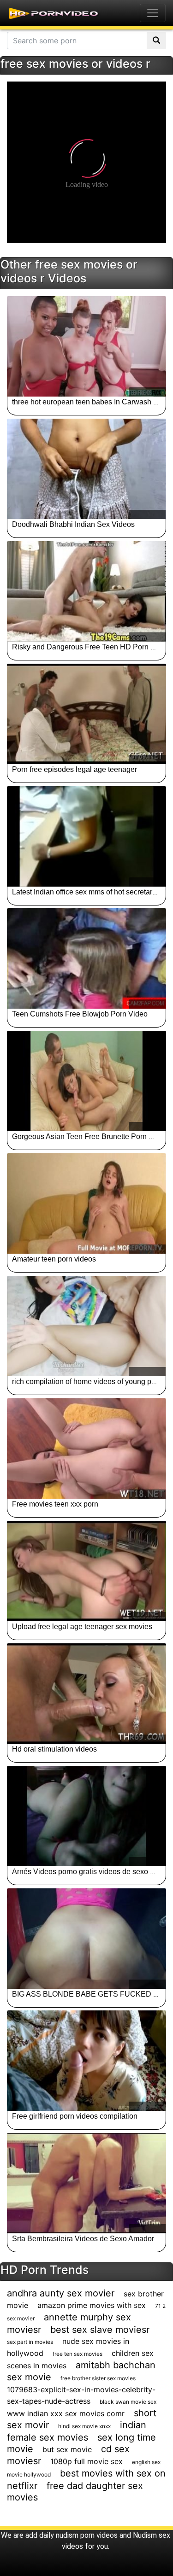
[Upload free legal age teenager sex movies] (86, 1571)
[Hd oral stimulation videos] (86, 1694)
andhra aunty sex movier (61, 2293)
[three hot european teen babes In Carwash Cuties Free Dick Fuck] (86, 346)
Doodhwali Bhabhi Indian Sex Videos (73, 524)
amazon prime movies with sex (92, 2305)
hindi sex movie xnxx (84, 2426)
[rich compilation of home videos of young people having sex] (86, 1326)
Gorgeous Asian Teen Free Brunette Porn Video (90, 1136)
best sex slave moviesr (100, 2330)
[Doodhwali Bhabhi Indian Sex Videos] (86, 469)
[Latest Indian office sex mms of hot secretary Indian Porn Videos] (86, 836)
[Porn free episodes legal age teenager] (86, 714)
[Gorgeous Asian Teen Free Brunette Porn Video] (86, 1081)
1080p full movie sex (86, 2461)
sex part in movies (30, 2342)
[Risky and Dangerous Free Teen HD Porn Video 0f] (86, 591)
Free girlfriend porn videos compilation (75, 2116)
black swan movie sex (128, 2402)
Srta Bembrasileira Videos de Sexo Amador (83, 2239)
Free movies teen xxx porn (55, 1504)
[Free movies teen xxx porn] (86, 1449)
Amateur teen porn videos (54, 1259)
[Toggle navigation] (153, 13)
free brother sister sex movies (98, 2378)
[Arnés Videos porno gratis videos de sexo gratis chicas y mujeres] (86, 1816)
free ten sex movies (78, 2354)
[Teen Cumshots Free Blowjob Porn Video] (86, 958)
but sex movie (67, 2449)
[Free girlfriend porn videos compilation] (86, 2061)
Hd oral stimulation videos (54, 1749)
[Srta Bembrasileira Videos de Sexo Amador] (86, 2183)
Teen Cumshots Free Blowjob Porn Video (80, 1014)
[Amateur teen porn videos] (86, 1203)
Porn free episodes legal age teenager (75, 769)
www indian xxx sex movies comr (66, 2413)
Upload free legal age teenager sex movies (82, 1627)
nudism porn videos (87, 2535)
